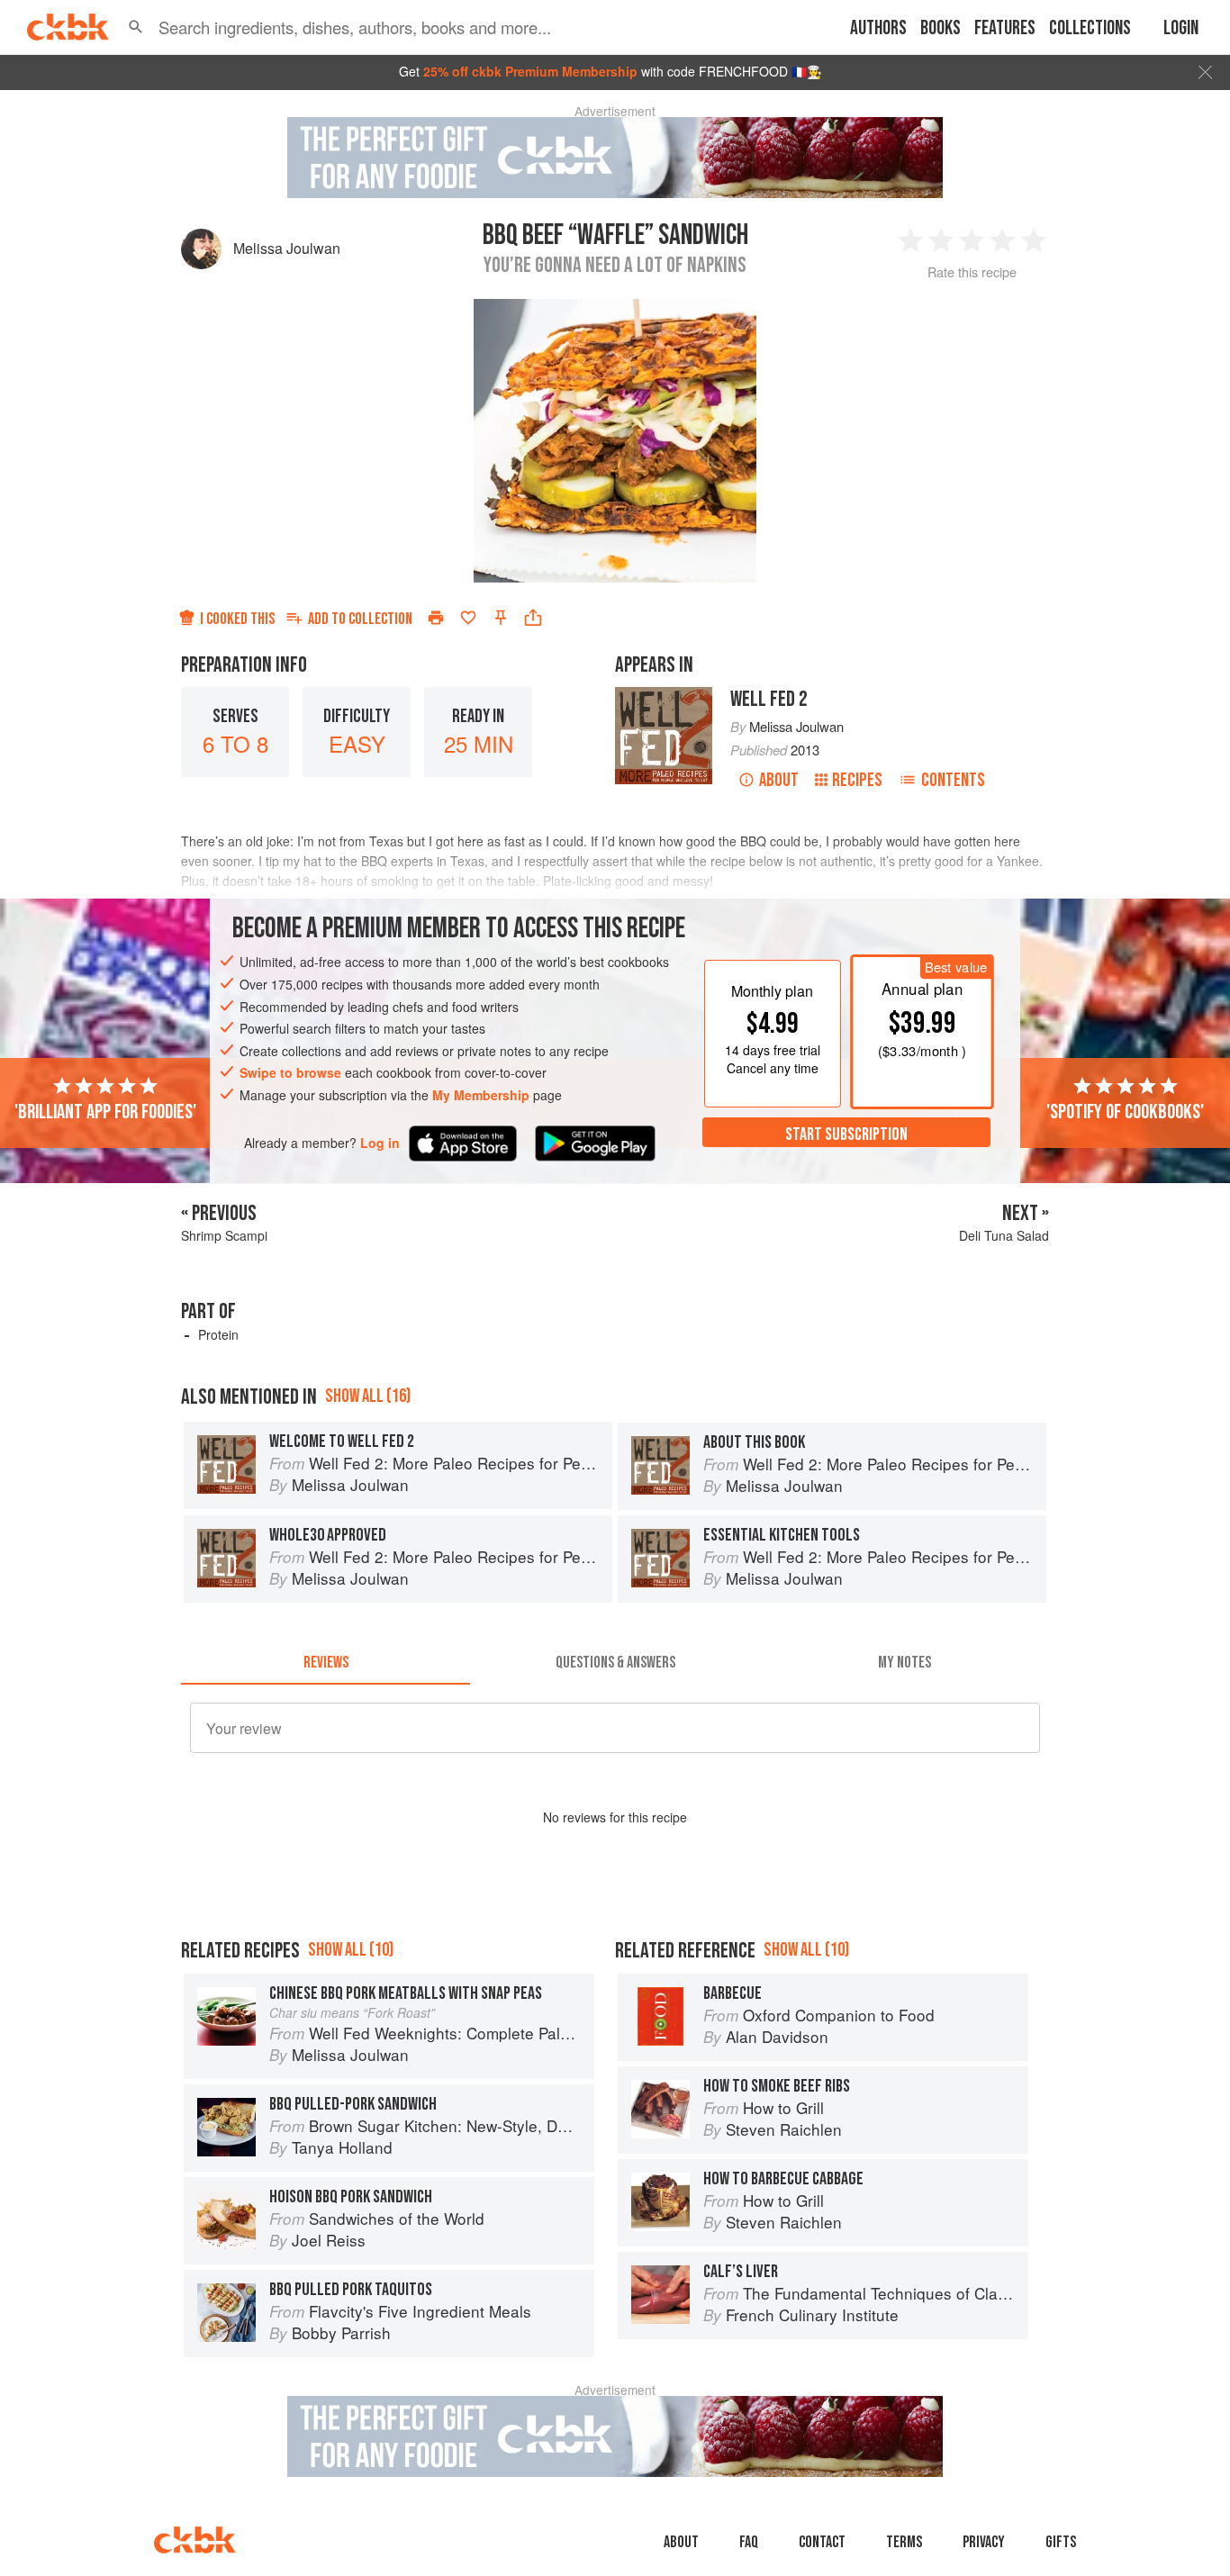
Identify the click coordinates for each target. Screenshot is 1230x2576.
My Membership (481, 1095)
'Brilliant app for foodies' (105, 1111)
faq (749, 2542)
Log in (380, 1142)
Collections (1090, 28)
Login (1181, 28)
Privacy (984, 2542)
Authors (878, 28)
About (779, 780)
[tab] (326, 1663)
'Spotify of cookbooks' (1125, 1111)
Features (1005, 28)
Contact (822, 2542)
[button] (136, 27)
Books (941, 28)
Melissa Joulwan (287, 248)
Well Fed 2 (769, 699)
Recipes (857, 780)
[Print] (436, 618)
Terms (904, 2542)
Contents (953, 780)
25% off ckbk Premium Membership (530, 71)
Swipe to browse (290, 1072)
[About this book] (664, 695)
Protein (218, 1334)
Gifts (1061, 2542)
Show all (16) (368, 1396)
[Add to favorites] (468, 618)
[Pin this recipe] (501, 618)
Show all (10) (351, 1950)
